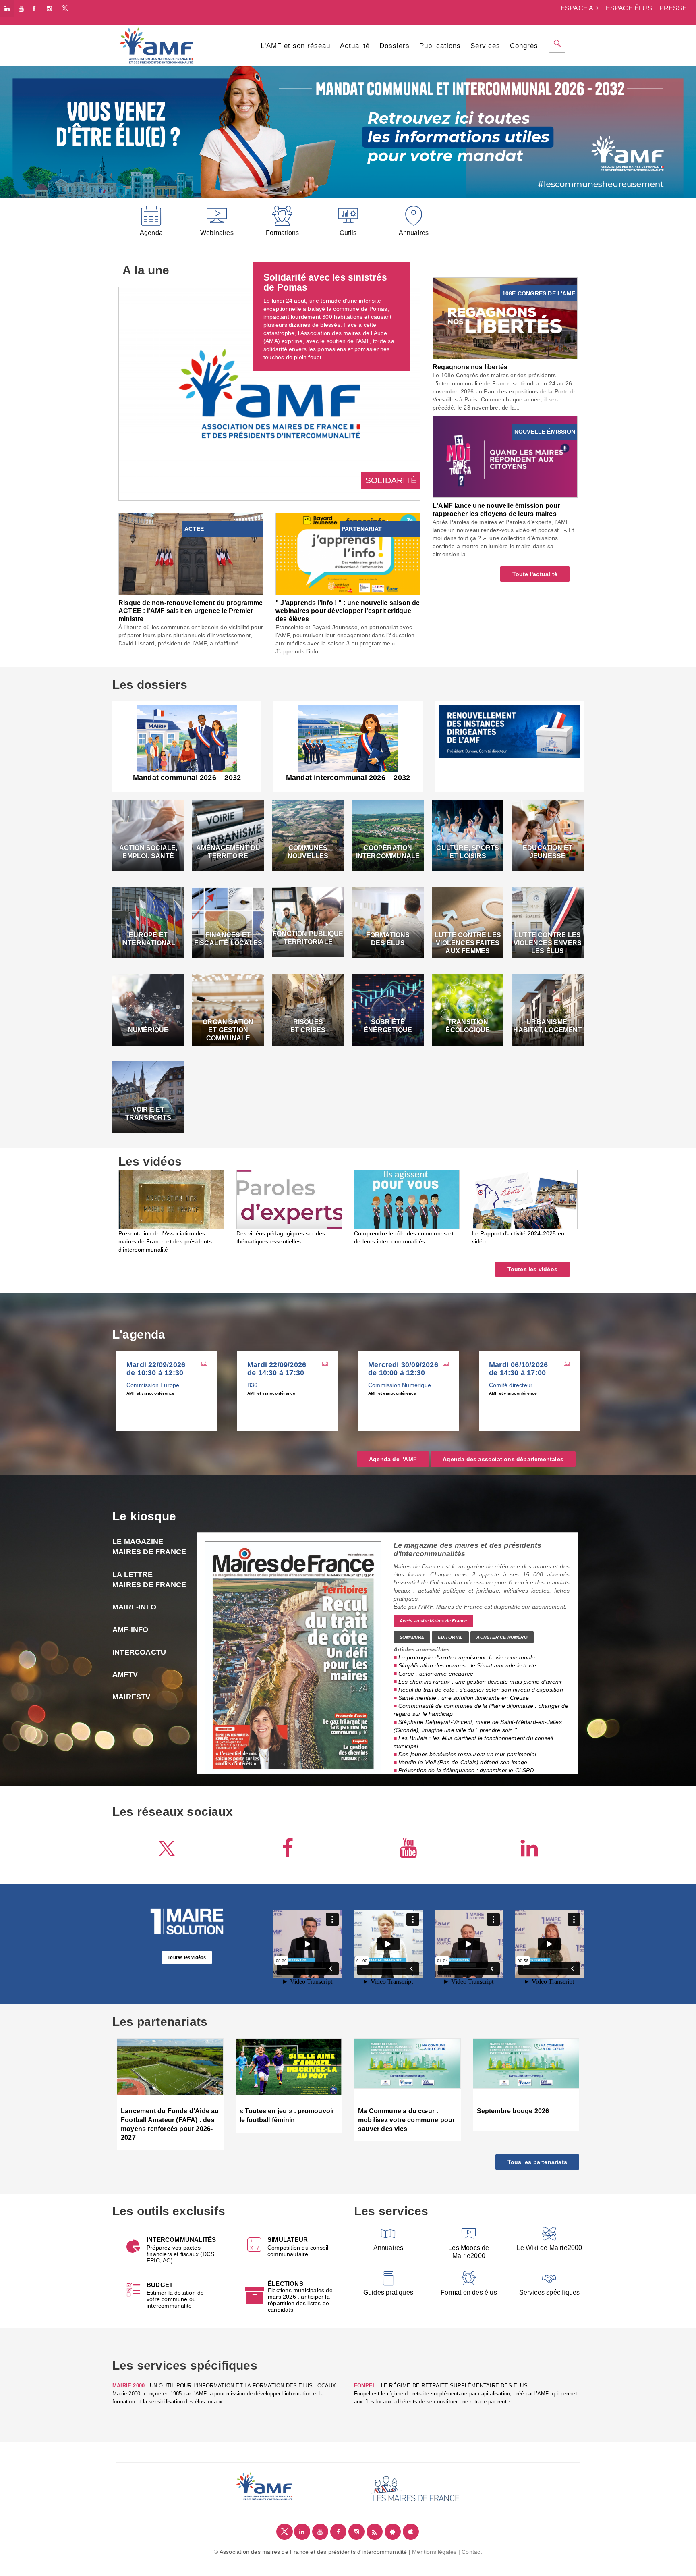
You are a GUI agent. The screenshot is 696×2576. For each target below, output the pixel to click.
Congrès (524, 46)
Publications (440, 46)
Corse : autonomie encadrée (436, 1674)
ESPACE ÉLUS (629, 8)
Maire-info (134, 1607)
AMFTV (141, 1674)
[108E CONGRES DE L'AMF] (505, 318)
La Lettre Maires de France (149, 1580)
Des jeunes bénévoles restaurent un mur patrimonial (467, 1754)
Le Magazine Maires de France (149, 1547)
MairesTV (132, 1697)
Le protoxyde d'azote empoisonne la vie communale (467, 1657)
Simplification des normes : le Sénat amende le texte (467, 1665)
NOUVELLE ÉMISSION (545, 432)
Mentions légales (434, 2552)
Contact (472, 2552)
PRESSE (673, 8)
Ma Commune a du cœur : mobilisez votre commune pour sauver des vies (407, 2120)
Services (485, 46)
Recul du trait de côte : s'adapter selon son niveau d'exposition (481, 1690)
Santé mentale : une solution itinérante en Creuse (464, 1698)
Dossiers (395, 46)
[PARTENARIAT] (348, 553)
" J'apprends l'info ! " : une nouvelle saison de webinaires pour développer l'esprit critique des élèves (348, 611)
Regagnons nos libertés (470, 367)
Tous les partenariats (537, 2162)
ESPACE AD (580, 8)
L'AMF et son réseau (295, 46)
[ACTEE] (191, 553)
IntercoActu (139, 1652)
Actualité (355, 46)
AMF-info (130, 1630)
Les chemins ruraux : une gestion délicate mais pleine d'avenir (480, 1682)
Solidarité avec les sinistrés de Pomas (325, 282)
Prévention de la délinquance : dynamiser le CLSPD (466, 1770)
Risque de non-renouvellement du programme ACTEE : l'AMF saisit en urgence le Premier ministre (191, 611)
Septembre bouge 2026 (513, 2111)
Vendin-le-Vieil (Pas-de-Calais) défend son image (463, 1762)
